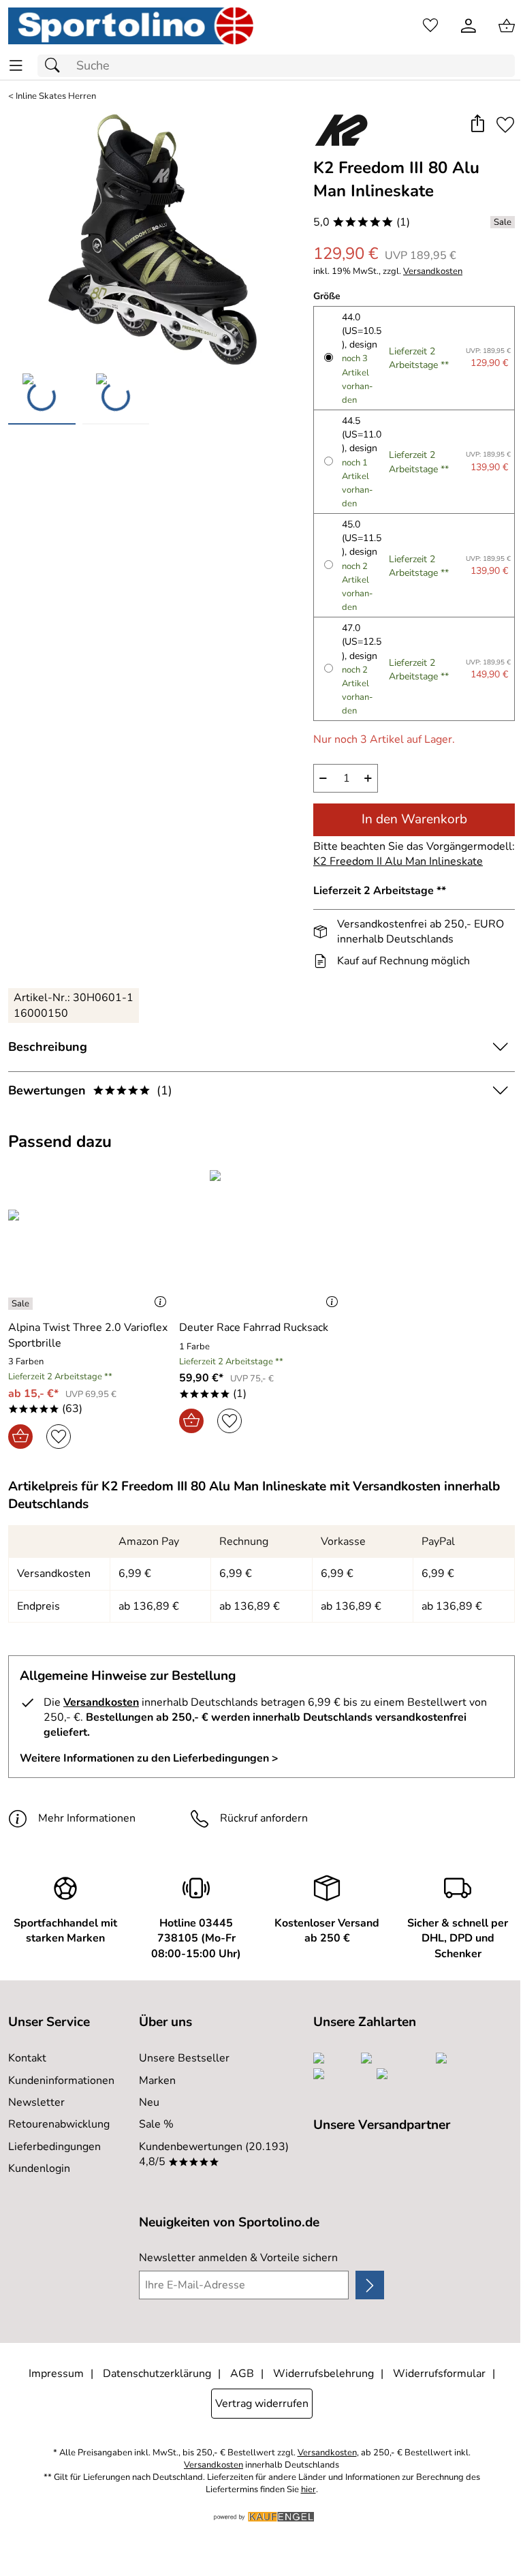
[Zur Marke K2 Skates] (341, 130)
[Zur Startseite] (131, 26)
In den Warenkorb (414, 819)
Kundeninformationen (61, 2081)
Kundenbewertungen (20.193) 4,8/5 (214, 2154)
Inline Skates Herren (56, 96)
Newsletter (36, 2102)
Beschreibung (48, 1047)
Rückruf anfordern (264, 1818)
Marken (157, 2081)
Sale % (156, 2124)
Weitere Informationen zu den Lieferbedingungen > (149, 1758)
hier (308, 2490)
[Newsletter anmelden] (370, 2285)
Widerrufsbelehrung (323, 2374)
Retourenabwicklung (59, 2124)
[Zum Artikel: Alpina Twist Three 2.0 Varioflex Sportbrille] (90, 1240)
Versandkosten (433, 272)
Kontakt (27, 2058)
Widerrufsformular (439, 2374)
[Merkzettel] (430, 26)
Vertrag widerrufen (262, 2404)
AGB (242, 2374)
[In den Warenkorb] (20, 1437)
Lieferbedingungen (54, 2147)
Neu (149, 2102)
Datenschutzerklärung (157, 2374)
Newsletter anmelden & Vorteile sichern (238, 2258)
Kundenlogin (39, 2168)
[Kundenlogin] (469, 26)
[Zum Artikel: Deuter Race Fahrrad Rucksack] (261, 1240)
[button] (477, 125)
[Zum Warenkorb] (507, 26)
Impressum (56, 2374)
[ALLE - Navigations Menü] (16, 66)
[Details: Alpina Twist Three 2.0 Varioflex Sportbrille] (22, 1304)
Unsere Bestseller (184, 2058)
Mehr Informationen (87, 1818)
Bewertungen (90, 1090)
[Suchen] (56, 66)
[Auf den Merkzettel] (505, 125)
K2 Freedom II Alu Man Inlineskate (398, 861)
